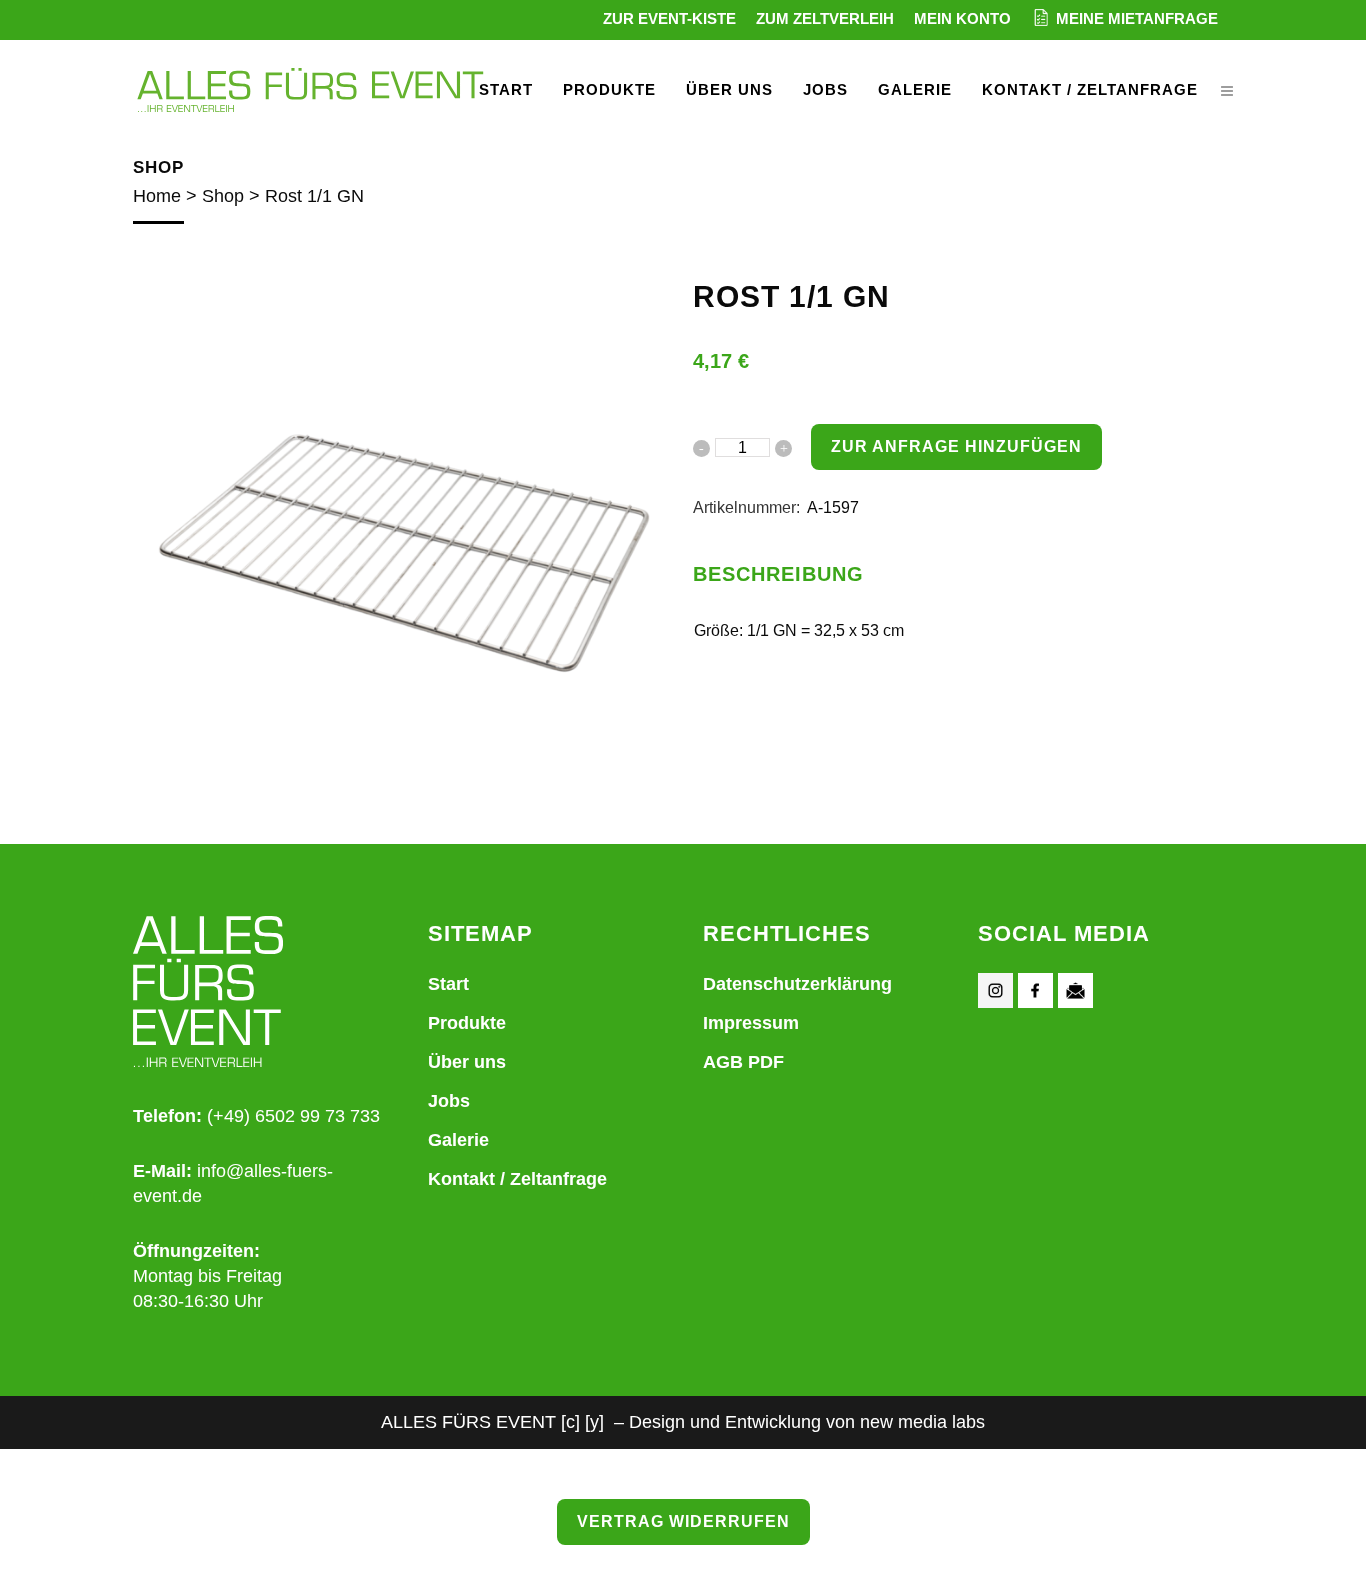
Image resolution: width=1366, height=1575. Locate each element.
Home (157, 196)
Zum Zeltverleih (825, 18)
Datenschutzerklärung (797, 984)
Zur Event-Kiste (669, 18)
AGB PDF (743, 1062)
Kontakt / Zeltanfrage (517, 1179)
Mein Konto (962, 18)
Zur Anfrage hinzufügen (956, 446)
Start (448, 984)
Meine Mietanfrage (1137, 18)
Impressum (751, 1023)
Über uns (467, 1062)
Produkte (467, 1023)
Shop (223, 196)
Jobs (449, 1101)
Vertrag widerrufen (683, 1521)
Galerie (458, 1140)
